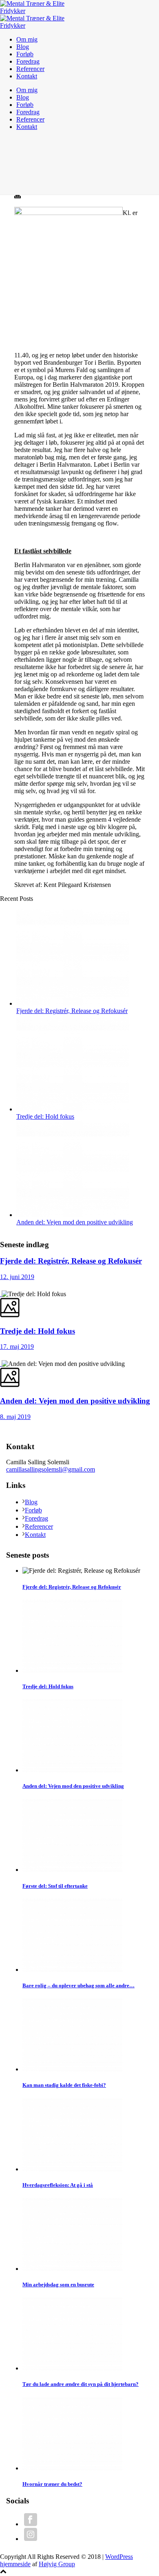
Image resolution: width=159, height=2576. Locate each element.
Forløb (25, 54)
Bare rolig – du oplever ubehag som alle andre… (78, 1985)
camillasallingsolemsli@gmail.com (51, 1469)
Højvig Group (57, 2564)
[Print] (18, 196)
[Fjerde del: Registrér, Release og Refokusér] (73, 1003)
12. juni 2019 (17, 1277)
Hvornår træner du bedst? (52, 2484)
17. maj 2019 (17, 1347)
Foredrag (28, 61)
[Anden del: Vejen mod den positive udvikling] (73, 1215)
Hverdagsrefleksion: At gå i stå (58, 2185)
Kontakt (27, 76)
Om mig (27, 39)
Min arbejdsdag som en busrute (58, 2284)
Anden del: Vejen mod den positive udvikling (75, 1222)
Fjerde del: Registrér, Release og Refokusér (72, 1011)
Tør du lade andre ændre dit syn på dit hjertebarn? (81, 2384)
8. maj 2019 (15, 1417)
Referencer (30, 69)
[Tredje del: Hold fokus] (73, 1109)
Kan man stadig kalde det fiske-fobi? (64, 2085)
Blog (23, 47)
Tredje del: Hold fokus (45, 1116)
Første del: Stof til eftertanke (55, 1886)
